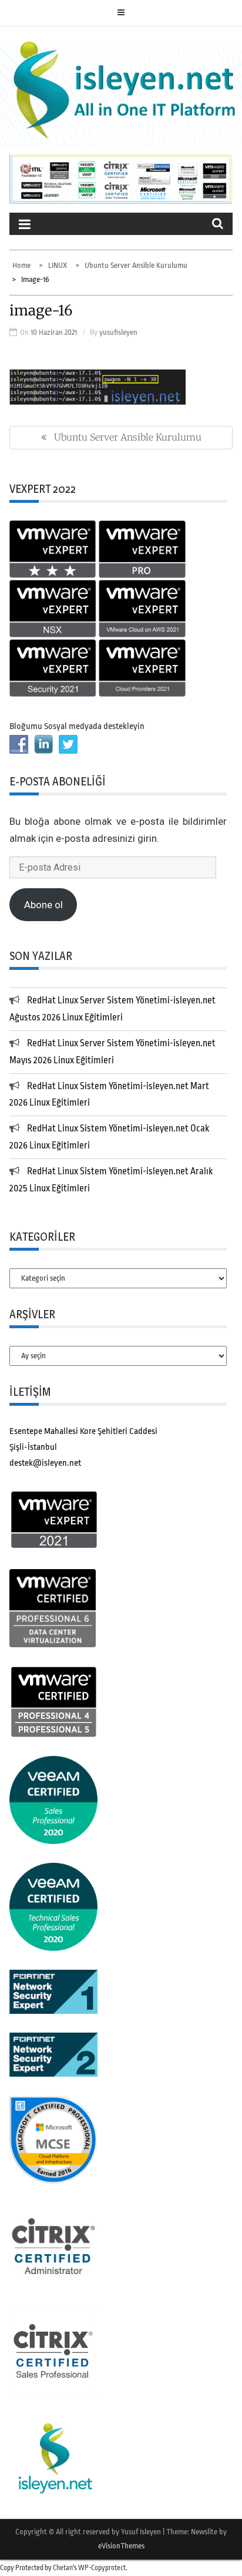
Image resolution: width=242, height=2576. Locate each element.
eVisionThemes (121, 2546)
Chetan (63, 2568)
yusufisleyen (118, 332)
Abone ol (43, 905)
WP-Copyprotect (102, 2568)
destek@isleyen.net (45, 1463)
